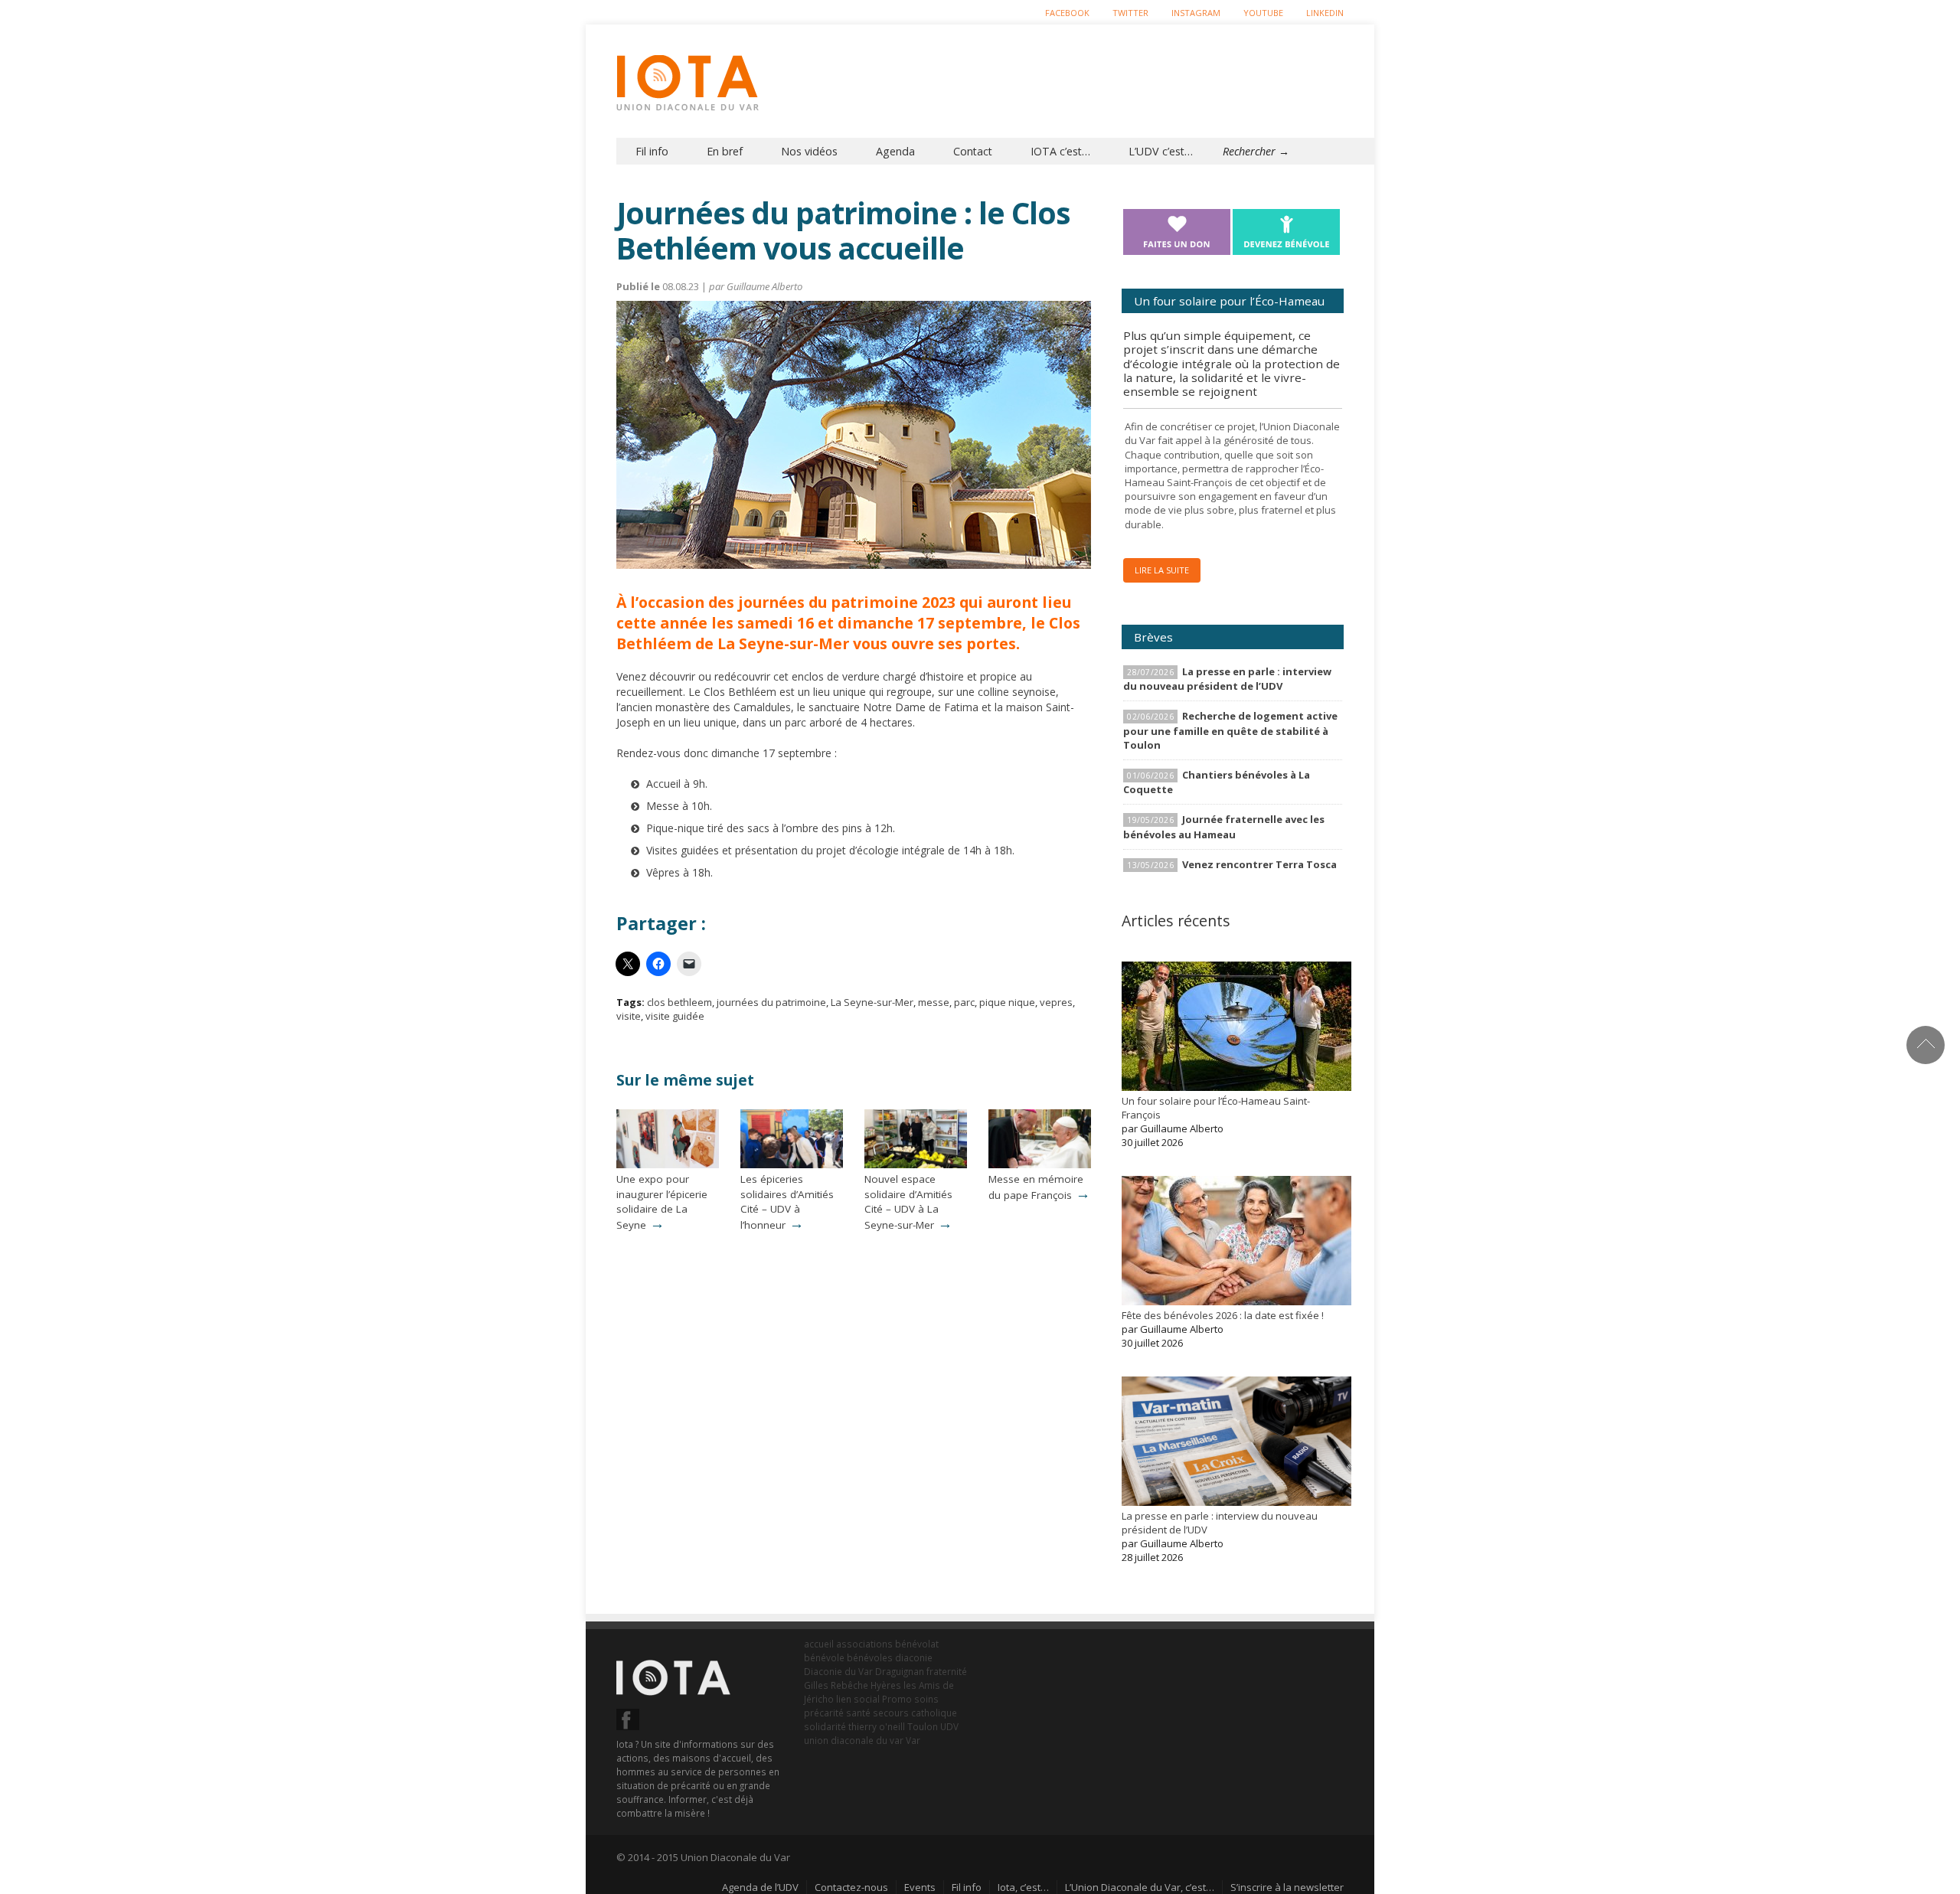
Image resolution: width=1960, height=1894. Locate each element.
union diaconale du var (854, 1740)
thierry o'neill (877, 1726)
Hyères (886, 1685)
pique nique (1007, 1002)
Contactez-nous (851, 1887)
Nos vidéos (809, 151)
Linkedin (1325, 13)
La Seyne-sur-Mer (872, 1002)
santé (858, 1713)
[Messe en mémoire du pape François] (1040, 1164)
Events (920, 1887)
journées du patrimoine (771, 1002)
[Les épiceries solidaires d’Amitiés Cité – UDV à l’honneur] (792, 1164)
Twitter (1130, 13)
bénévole (824, 1657)
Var (913, 1740)
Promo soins (910, 1699)
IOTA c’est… (1060, 151)
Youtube (1263, 13)
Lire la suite (1162, 570)
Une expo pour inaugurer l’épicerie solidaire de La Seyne (662, 1202)
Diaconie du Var (838, 1671)
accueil (819, 1644)
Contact (973, 151)
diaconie (914, 1657)
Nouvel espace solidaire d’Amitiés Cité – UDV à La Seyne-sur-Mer (908, 1202)
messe (934, 1002)
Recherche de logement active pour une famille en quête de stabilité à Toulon (1230, 730)
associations (864, 1644)
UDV (949, 1726)
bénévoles (870, 1657)
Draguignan (900, 1671)
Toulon (923, 1726)
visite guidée (675, 1016)
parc (964, 1002)
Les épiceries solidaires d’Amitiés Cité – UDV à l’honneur (787, 1202)
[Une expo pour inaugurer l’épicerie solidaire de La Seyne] (668, 1164)
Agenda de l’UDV (760, 1887)
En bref (725, 151)
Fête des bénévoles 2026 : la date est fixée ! (1223, 1315)
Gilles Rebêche (836, 1685)
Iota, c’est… (1023, 1887)
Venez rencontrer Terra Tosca (1259, 864)
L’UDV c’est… (1161, 151)
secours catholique (915, 1713)
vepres (1056, 1002)
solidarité (825, 1726)
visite (629, 1016)
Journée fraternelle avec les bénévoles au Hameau (1224, 826)
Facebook (1067, 13)
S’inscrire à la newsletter (1287, 1887)
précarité (824, 1713)
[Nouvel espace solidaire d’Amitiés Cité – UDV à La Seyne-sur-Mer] (916, 1164)
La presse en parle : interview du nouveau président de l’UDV (1227, 679)
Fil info (652, 151)
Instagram (1196, 13)
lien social (858, 1699)
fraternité (947, 1671)
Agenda (895, 151)
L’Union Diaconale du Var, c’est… (1140, 1887)
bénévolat (917, 1644)
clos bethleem (679, 1002)
